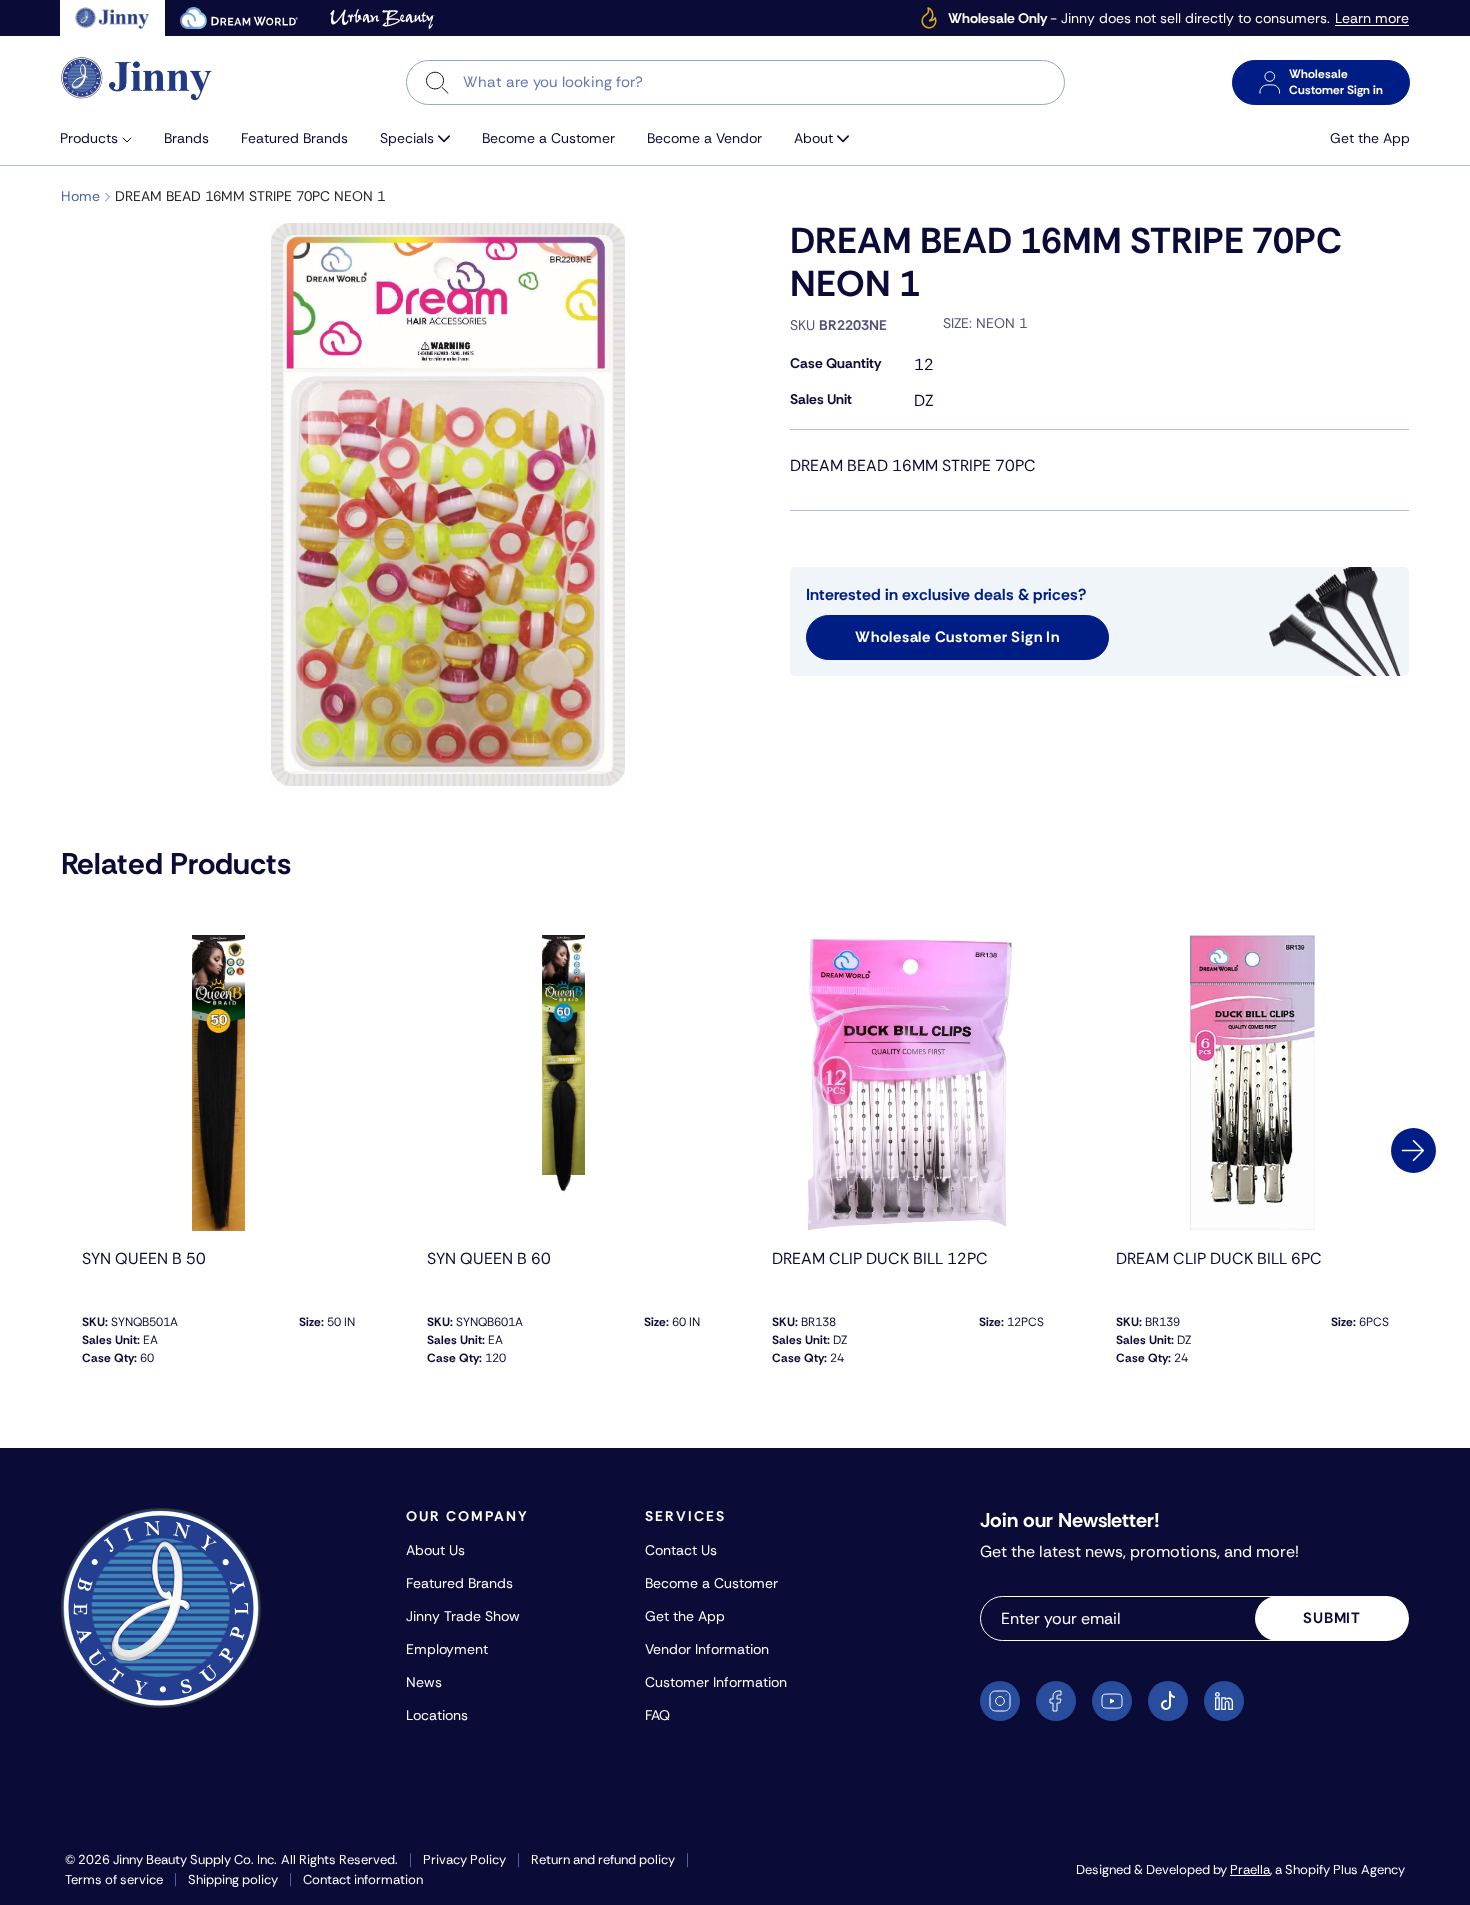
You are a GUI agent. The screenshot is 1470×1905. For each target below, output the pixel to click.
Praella (1250, 1869)
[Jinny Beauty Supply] (137, 78)
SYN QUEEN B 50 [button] (144, 1258)
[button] (104, 138)
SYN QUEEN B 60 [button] (489, 1258)
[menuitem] (104, 138)
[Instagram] (1000, 1701)
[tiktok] (1168, 1701)
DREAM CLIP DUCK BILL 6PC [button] (1219, 1258)
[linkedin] (1224, 1701)
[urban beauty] (382, 18)
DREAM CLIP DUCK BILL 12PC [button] (880, 1258)
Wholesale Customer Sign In (957, 637)
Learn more (1372, 18)
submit (1332, 1618)
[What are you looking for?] (437, 82)
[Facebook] (1056, 1701)
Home (80, 196)
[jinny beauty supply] (112, 18)
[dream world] (239, 18)
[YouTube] (1112, 1701)
